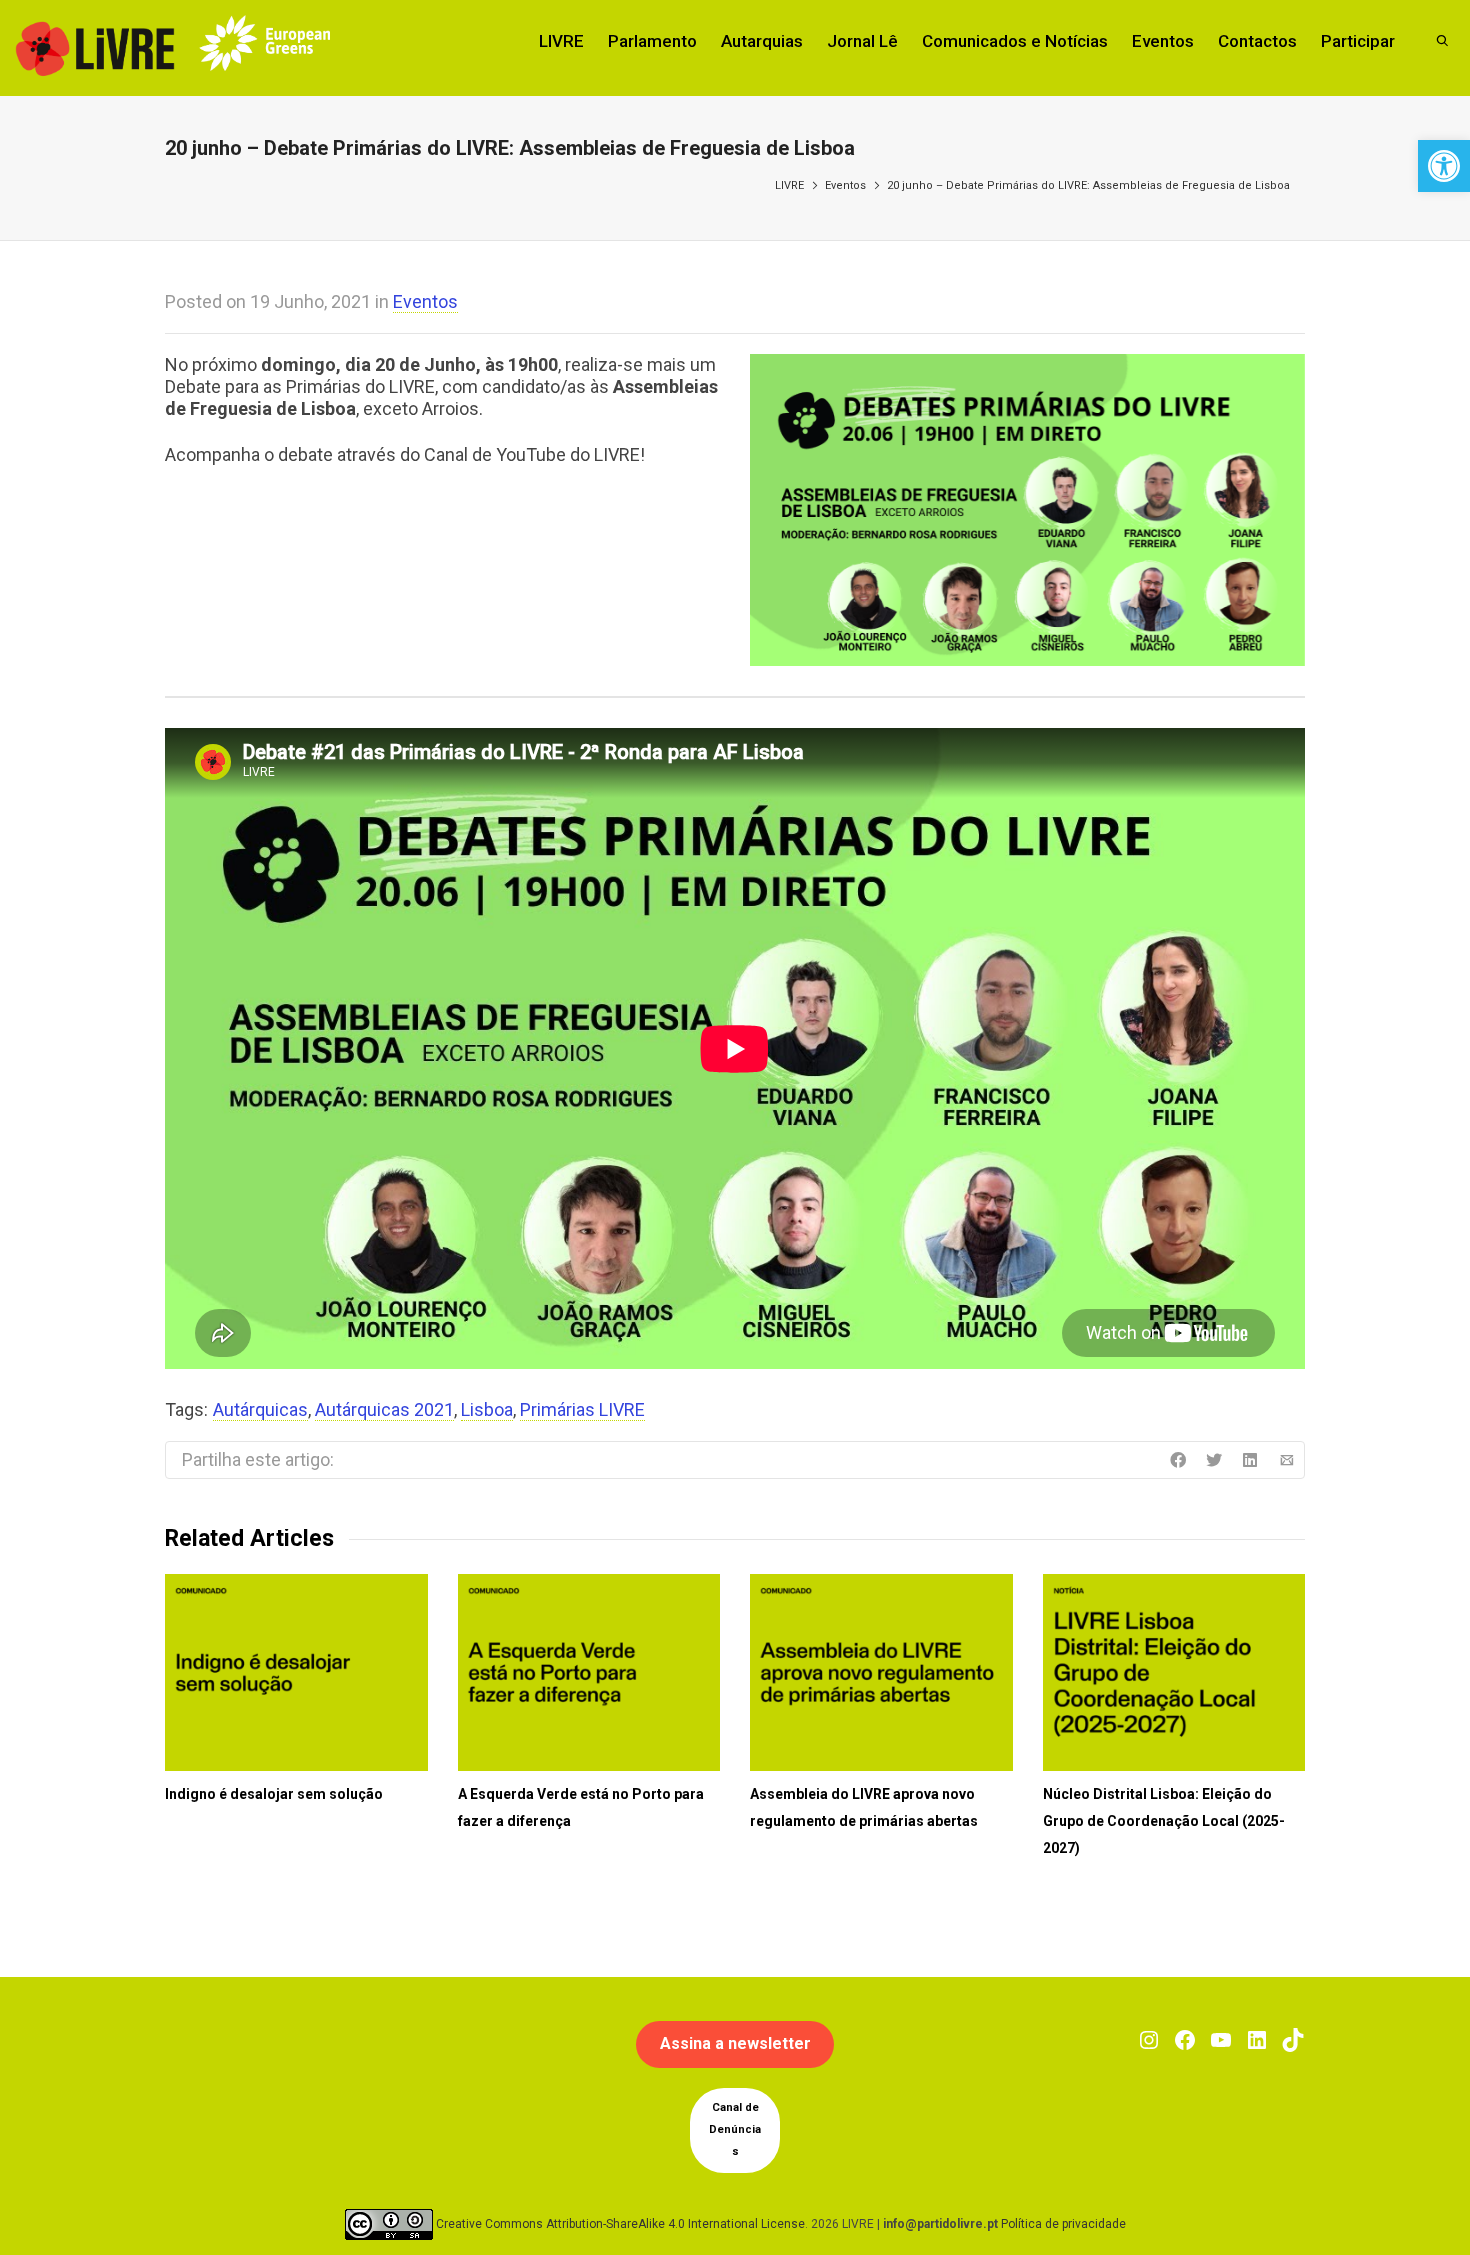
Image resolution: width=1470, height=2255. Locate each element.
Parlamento (652, 41)
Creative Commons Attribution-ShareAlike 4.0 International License (620, 2223)
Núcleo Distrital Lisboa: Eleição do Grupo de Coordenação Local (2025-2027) (1164, 1821)
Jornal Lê (862, 41)
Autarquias (762, 41)
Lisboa (487, 1409)
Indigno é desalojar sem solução (274, 1794)
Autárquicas (260, 1409)
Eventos (1163, 41)
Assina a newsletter (735, 2043)
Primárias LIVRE (582, 1409)
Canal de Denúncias (735, 2129)
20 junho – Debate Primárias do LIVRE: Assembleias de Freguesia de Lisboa (1088, 185)
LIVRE (561, 41)
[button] (1444, 166)
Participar (1358, 41)
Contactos (1257, 41)
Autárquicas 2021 (384, 1409)
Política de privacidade (1063, 2223)
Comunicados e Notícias (1015, 41)
